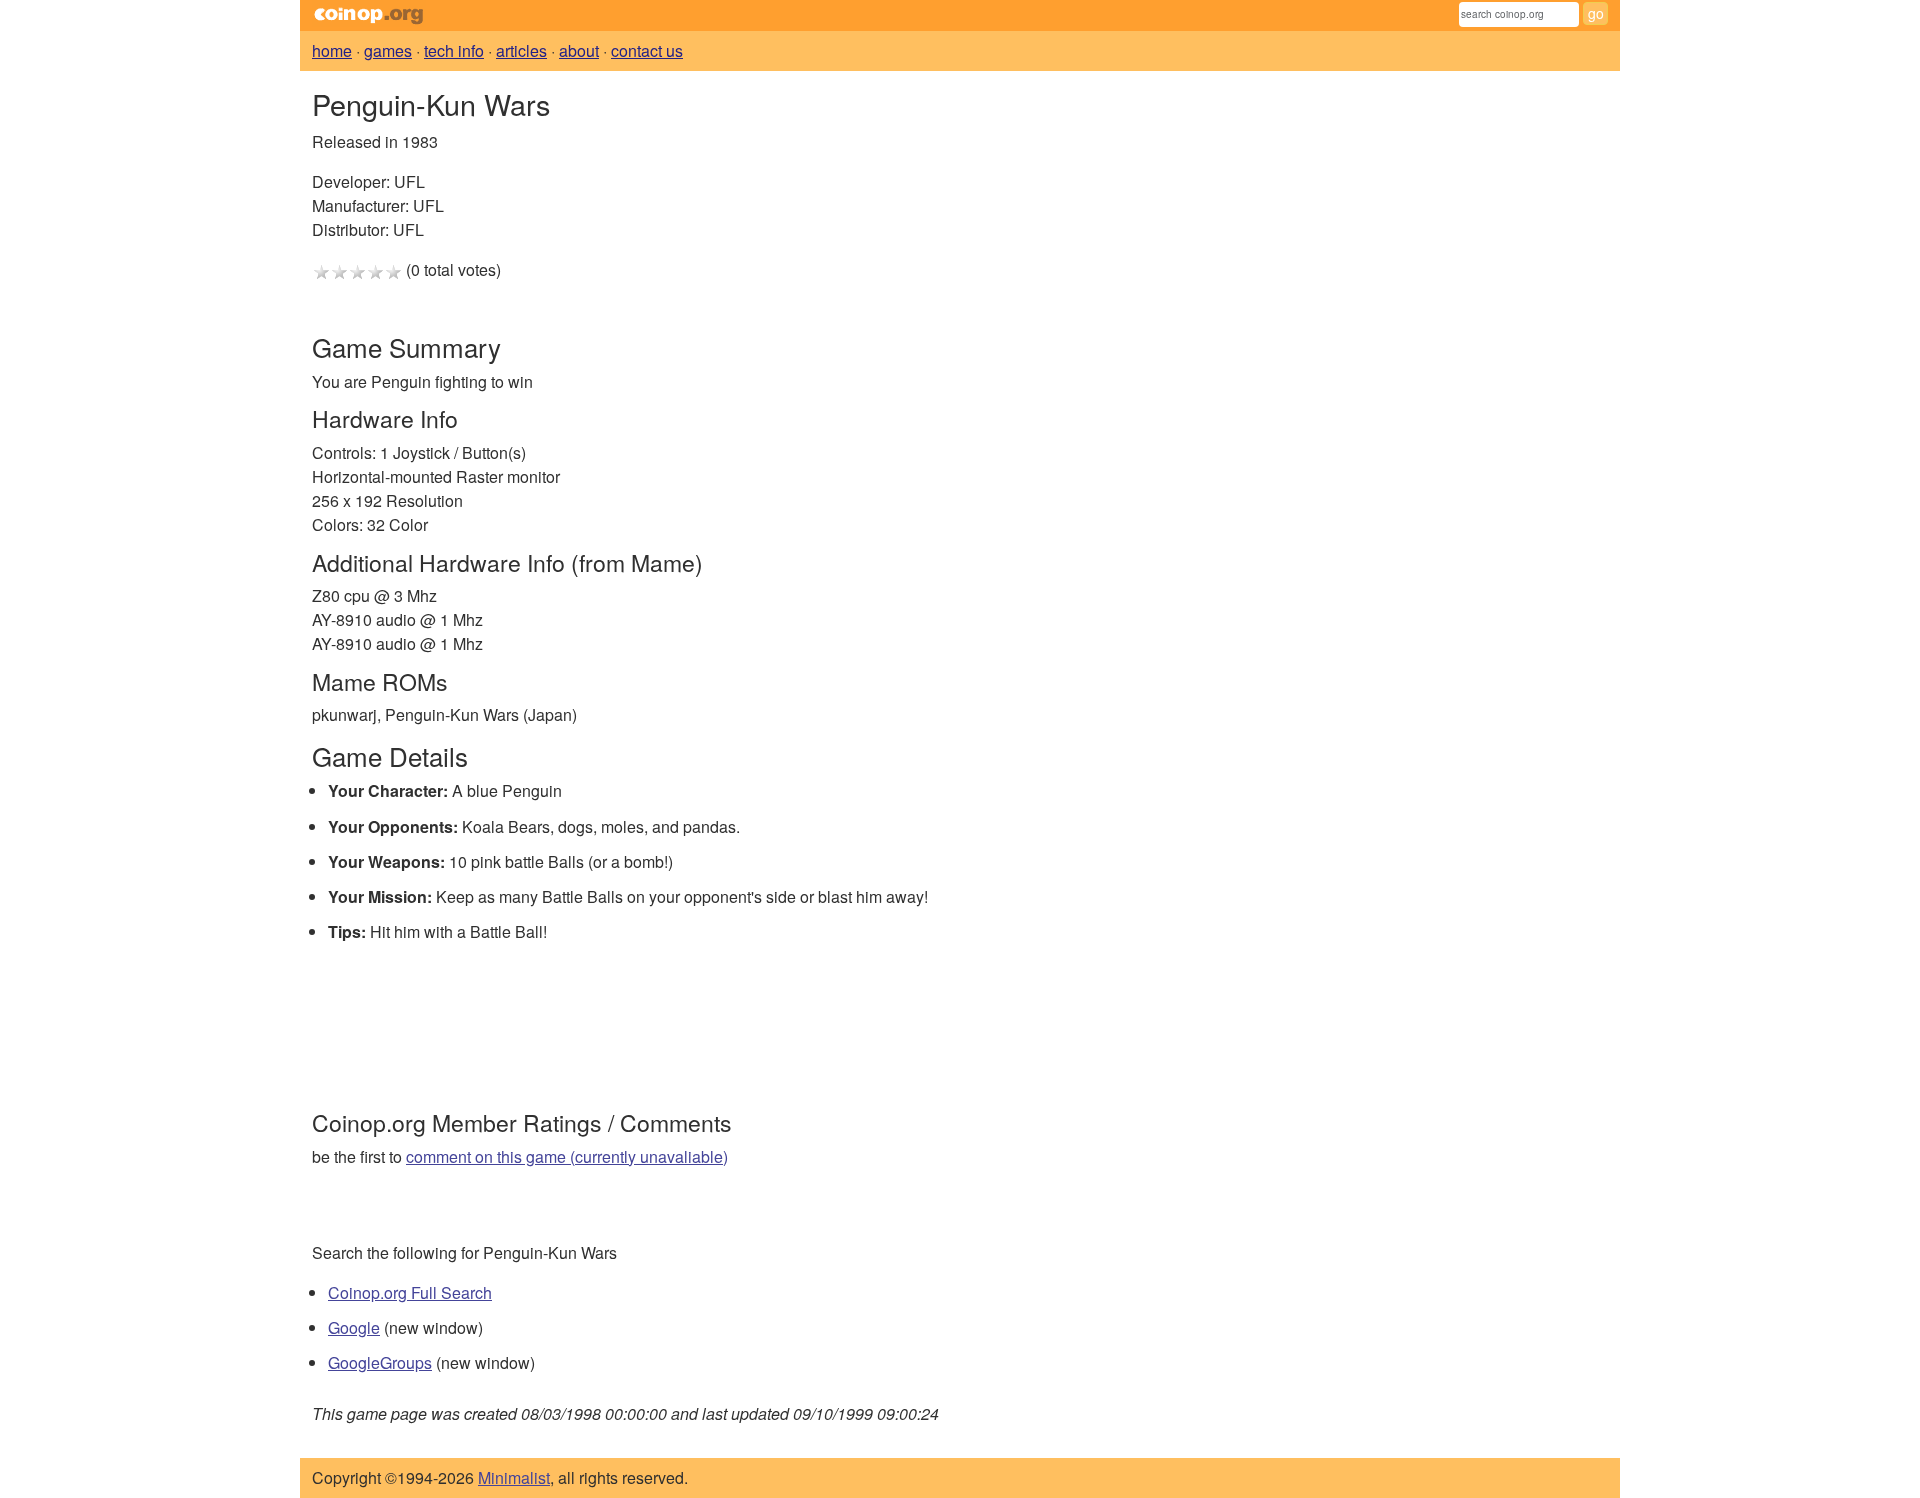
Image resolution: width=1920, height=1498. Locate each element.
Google (354, 1327)
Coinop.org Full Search (410, 1292)
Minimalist (514, 1477)
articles (521, 50)
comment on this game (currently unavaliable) (567, 1156)
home (332, 50)
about (579, 50)
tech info (454, 50)
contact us (647, 50)
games (388, 50)
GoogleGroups (380, 1362)
